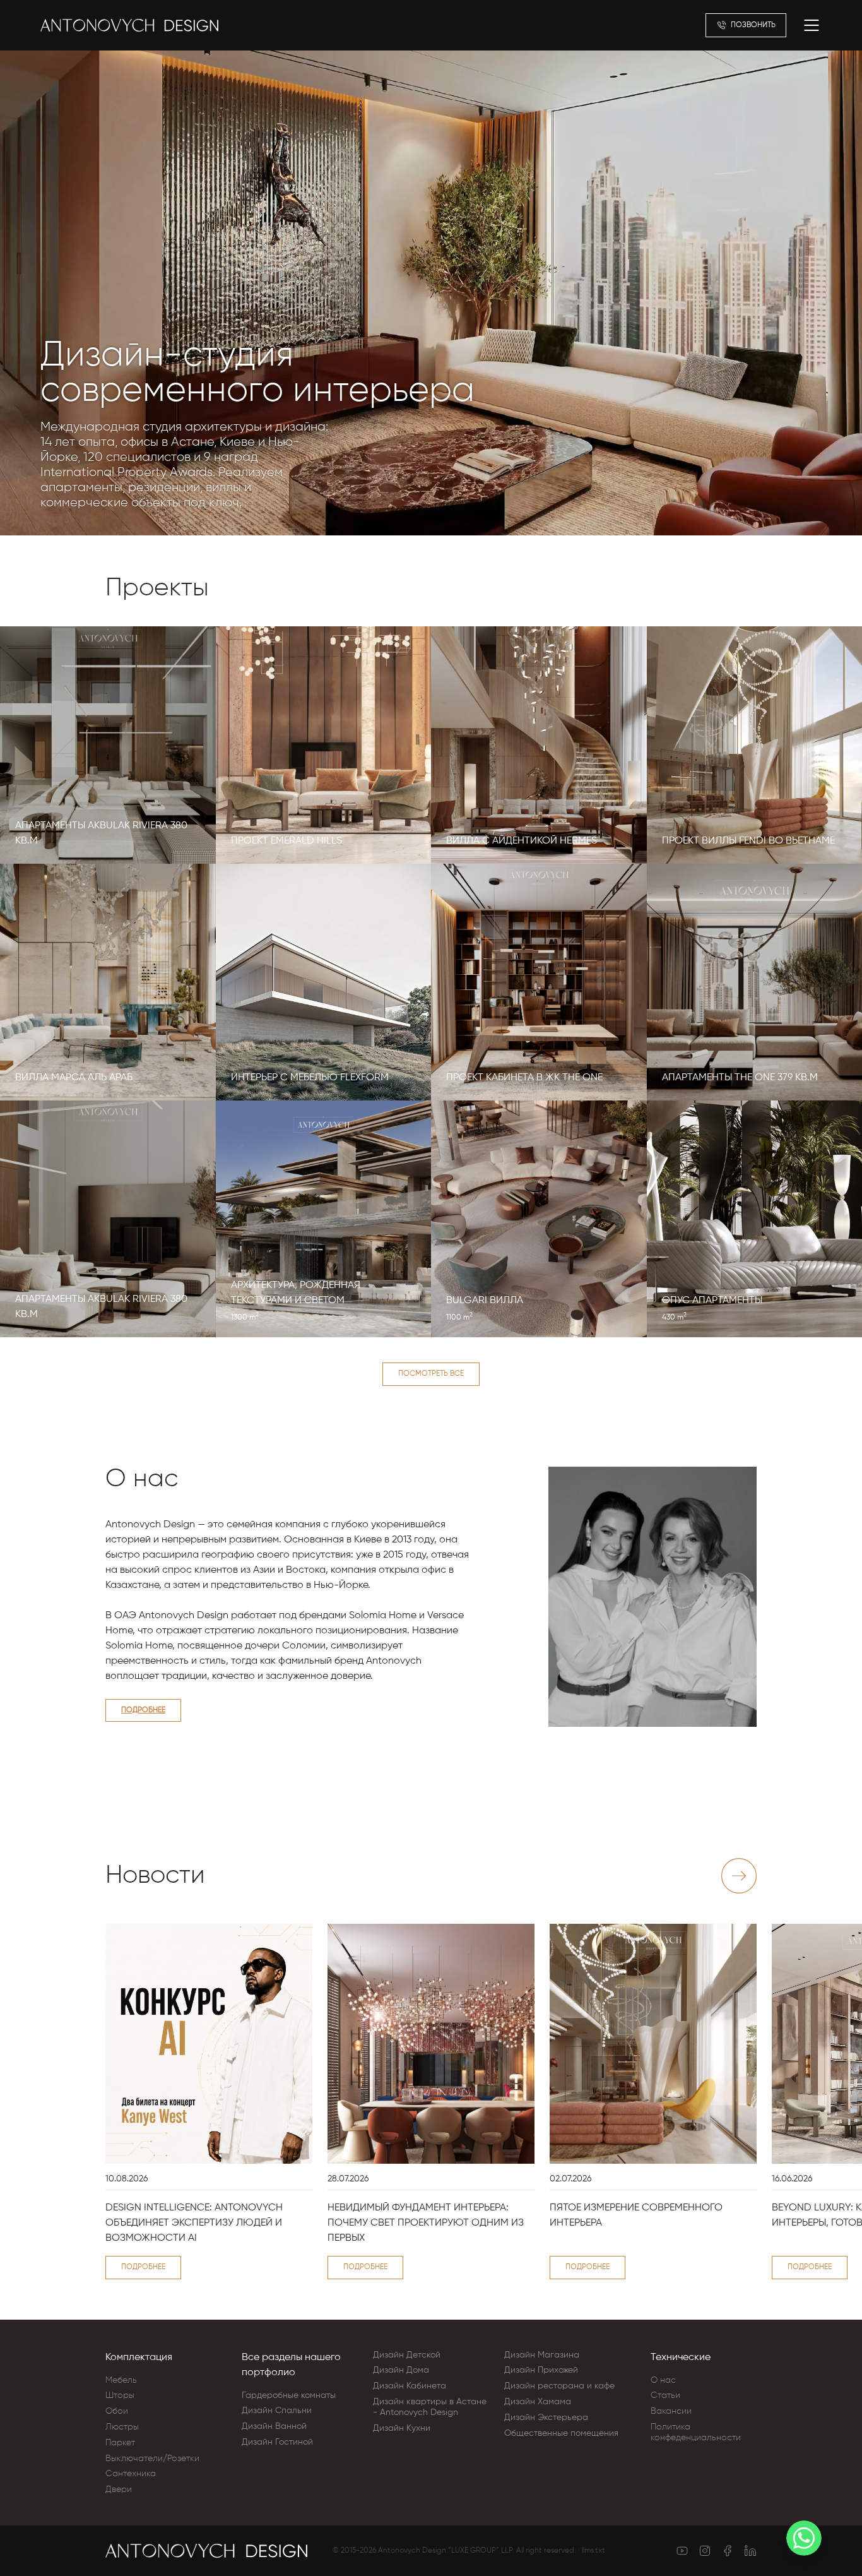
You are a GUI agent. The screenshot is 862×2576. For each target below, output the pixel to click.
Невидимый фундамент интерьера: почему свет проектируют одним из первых (426, 2223)
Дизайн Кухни (402, 2428)
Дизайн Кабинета (410, 2386)
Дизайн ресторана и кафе (559, 2386)
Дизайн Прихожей (541, 2370)
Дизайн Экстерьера (546, 2418)
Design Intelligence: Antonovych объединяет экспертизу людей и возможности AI (194, 2223)
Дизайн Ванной (274, 2426)
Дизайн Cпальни (277, 2411)
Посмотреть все (431, 1374)
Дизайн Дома (401, 2370)
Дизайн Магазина (542, 2355)
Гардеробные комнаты (289, 2395)
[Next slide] (739, 1876)
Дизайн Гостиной (277, 2442)
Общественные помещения (561, 2433)
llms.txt (593, 2551)
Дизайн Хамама (538, 2402)
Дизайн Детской (407, 2355)
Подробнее (143, 1710)
